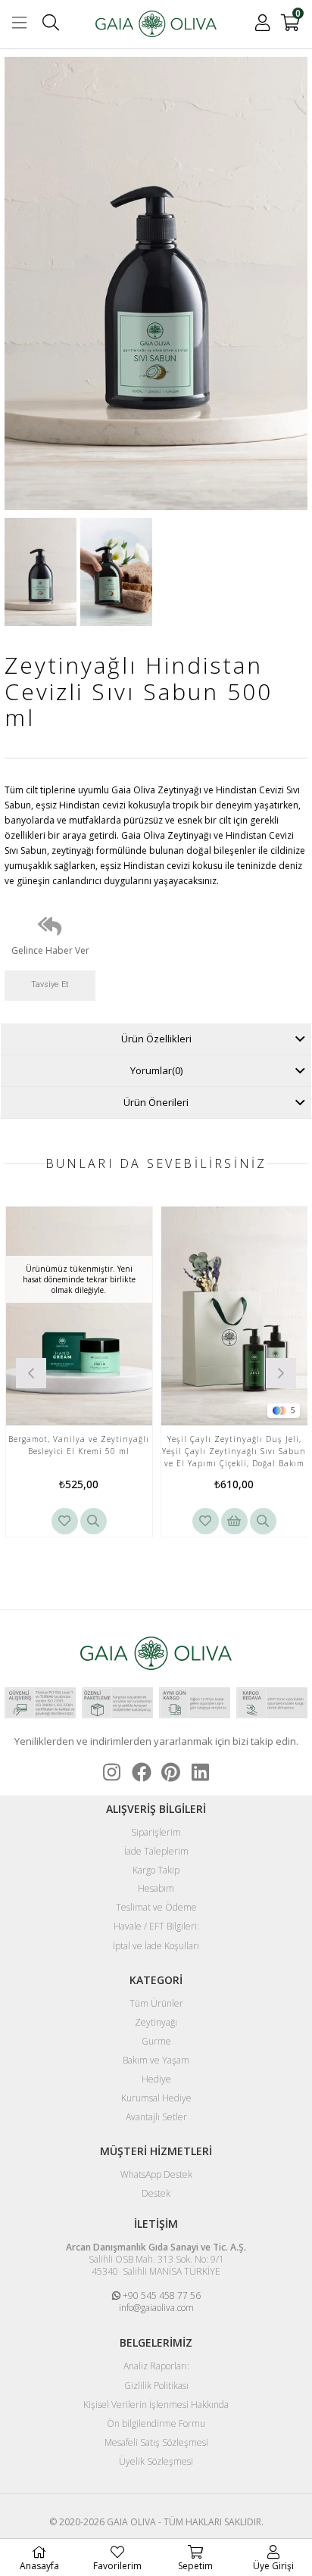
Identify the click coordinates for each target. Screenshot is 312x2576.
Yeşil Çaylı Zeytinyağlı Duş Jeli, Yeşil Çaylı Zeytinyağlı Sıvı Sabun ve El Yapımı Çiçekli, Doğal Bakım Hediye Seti (234, 1452)
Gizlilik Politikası (156, 2386)
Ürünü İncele (94, 1521)
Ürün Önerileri (156, 1102)
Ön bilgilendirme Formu (156, 2424)
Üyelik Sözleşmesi (156, 2462)
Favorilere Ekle (65, 1521)
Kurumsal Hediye (156, 2098)
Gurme (156, 2042)
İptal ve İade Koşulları (156, 1946)
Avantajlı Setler (156, 2117)
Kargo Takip (156, 1870)
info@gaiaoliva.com (156, 2308)
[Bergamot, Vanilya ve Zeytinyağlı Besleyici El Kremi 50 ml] (79, 1316)
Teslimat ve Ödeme (156, 1908)
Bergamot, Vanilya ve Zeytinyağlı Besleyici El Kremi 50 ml (79, 1445)
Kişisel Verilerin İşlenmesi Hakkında (156, 2405)
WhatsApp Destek (156, 2175)
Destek (156, 2194)
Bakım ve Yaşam (156, 2060)
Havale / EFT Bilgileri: (156, 1927)
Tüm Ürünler (156, 2004)
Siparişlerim (156, 1833)
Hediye (156, 2079)
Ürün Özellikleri (156, 1039)
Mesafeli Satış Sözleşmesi (156, 2443)
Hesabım (156, 1889)
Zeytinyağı (156, 2023)
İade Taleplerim (156, 1852)
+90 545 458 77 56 (161, 2296)
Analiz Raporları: (156, 2366)
